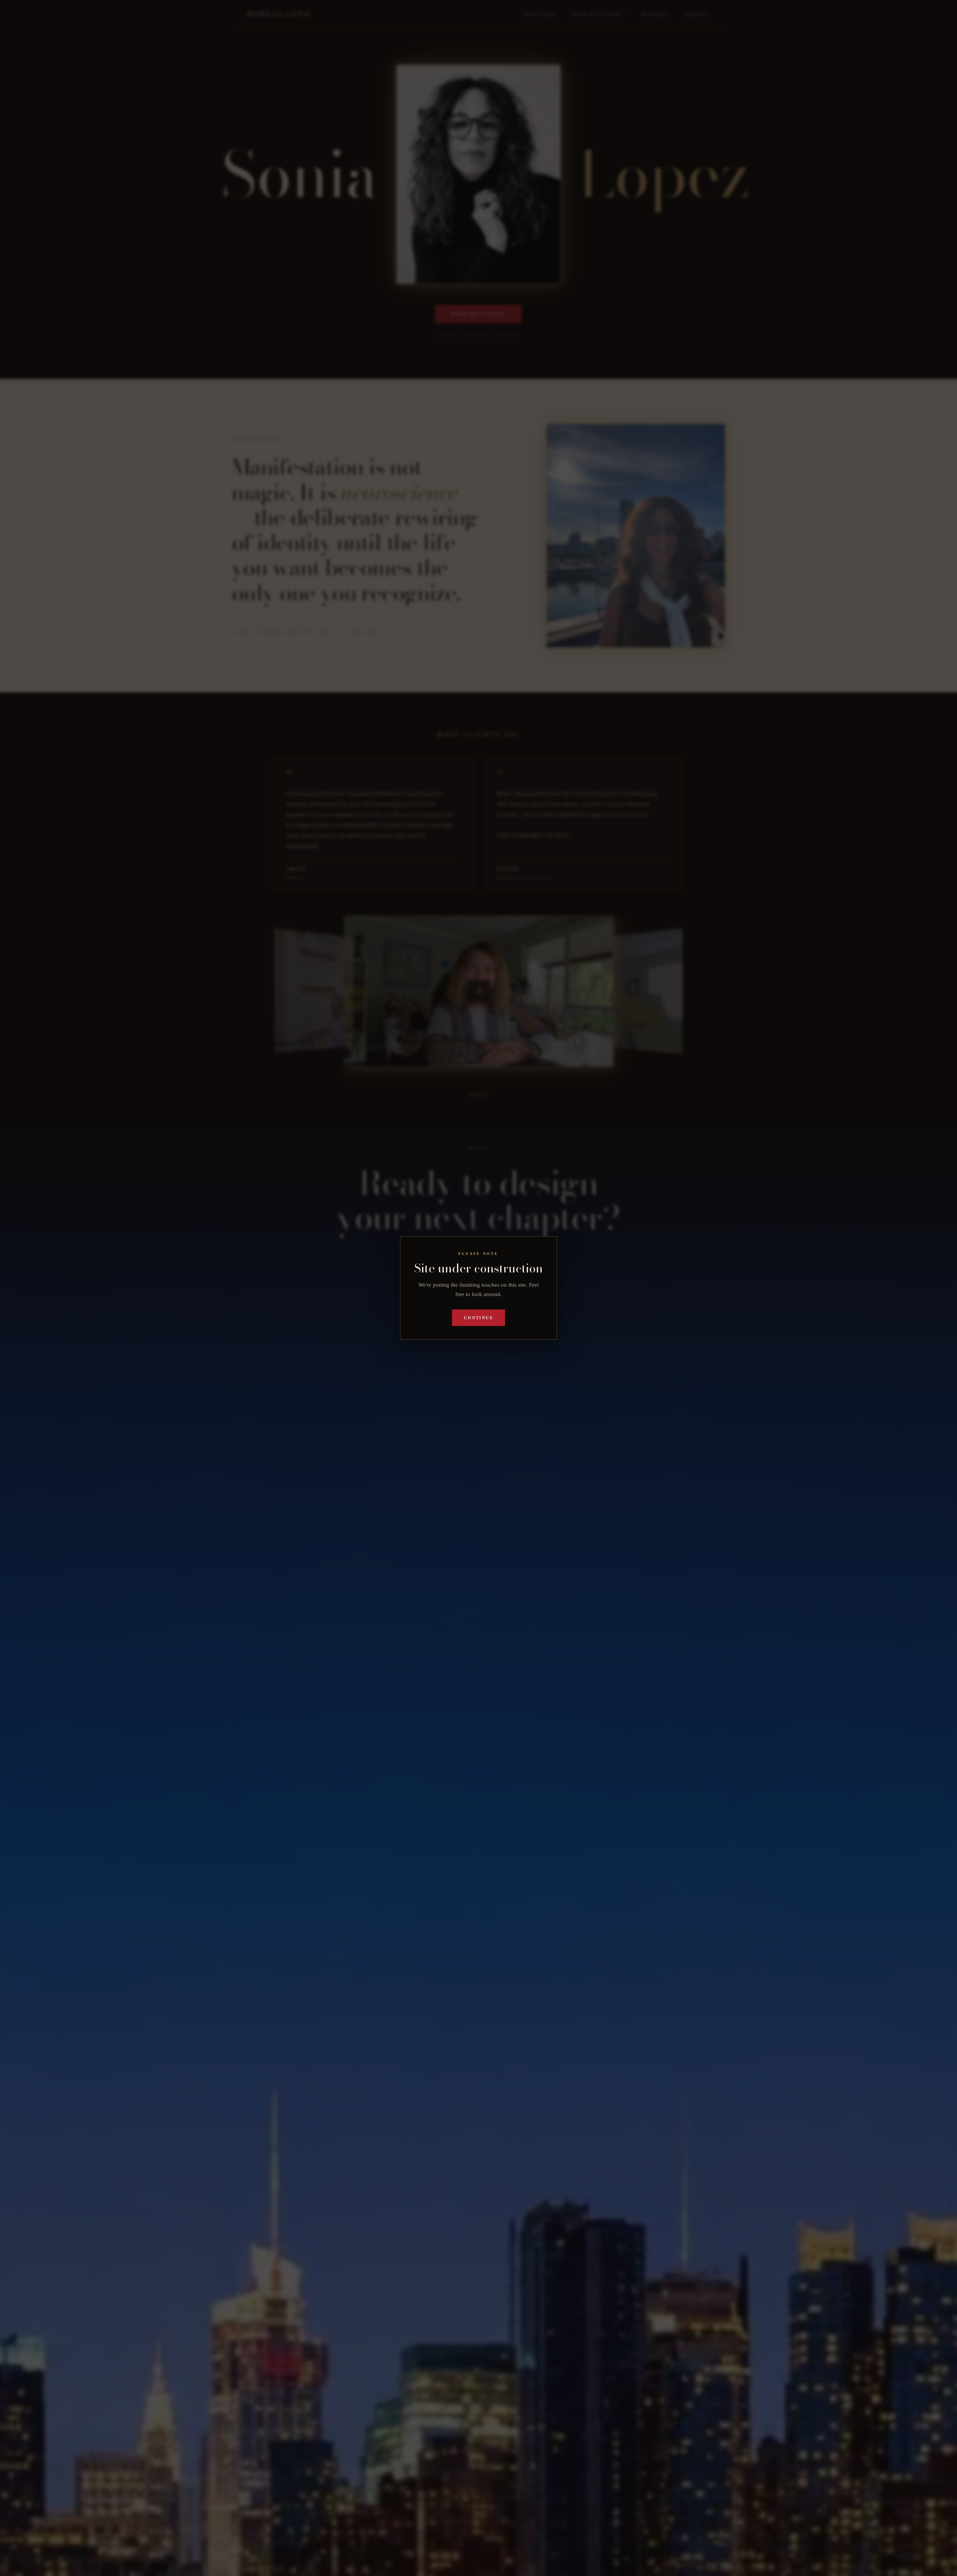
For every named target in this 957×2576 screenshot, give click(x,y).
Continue (478, 1318)
